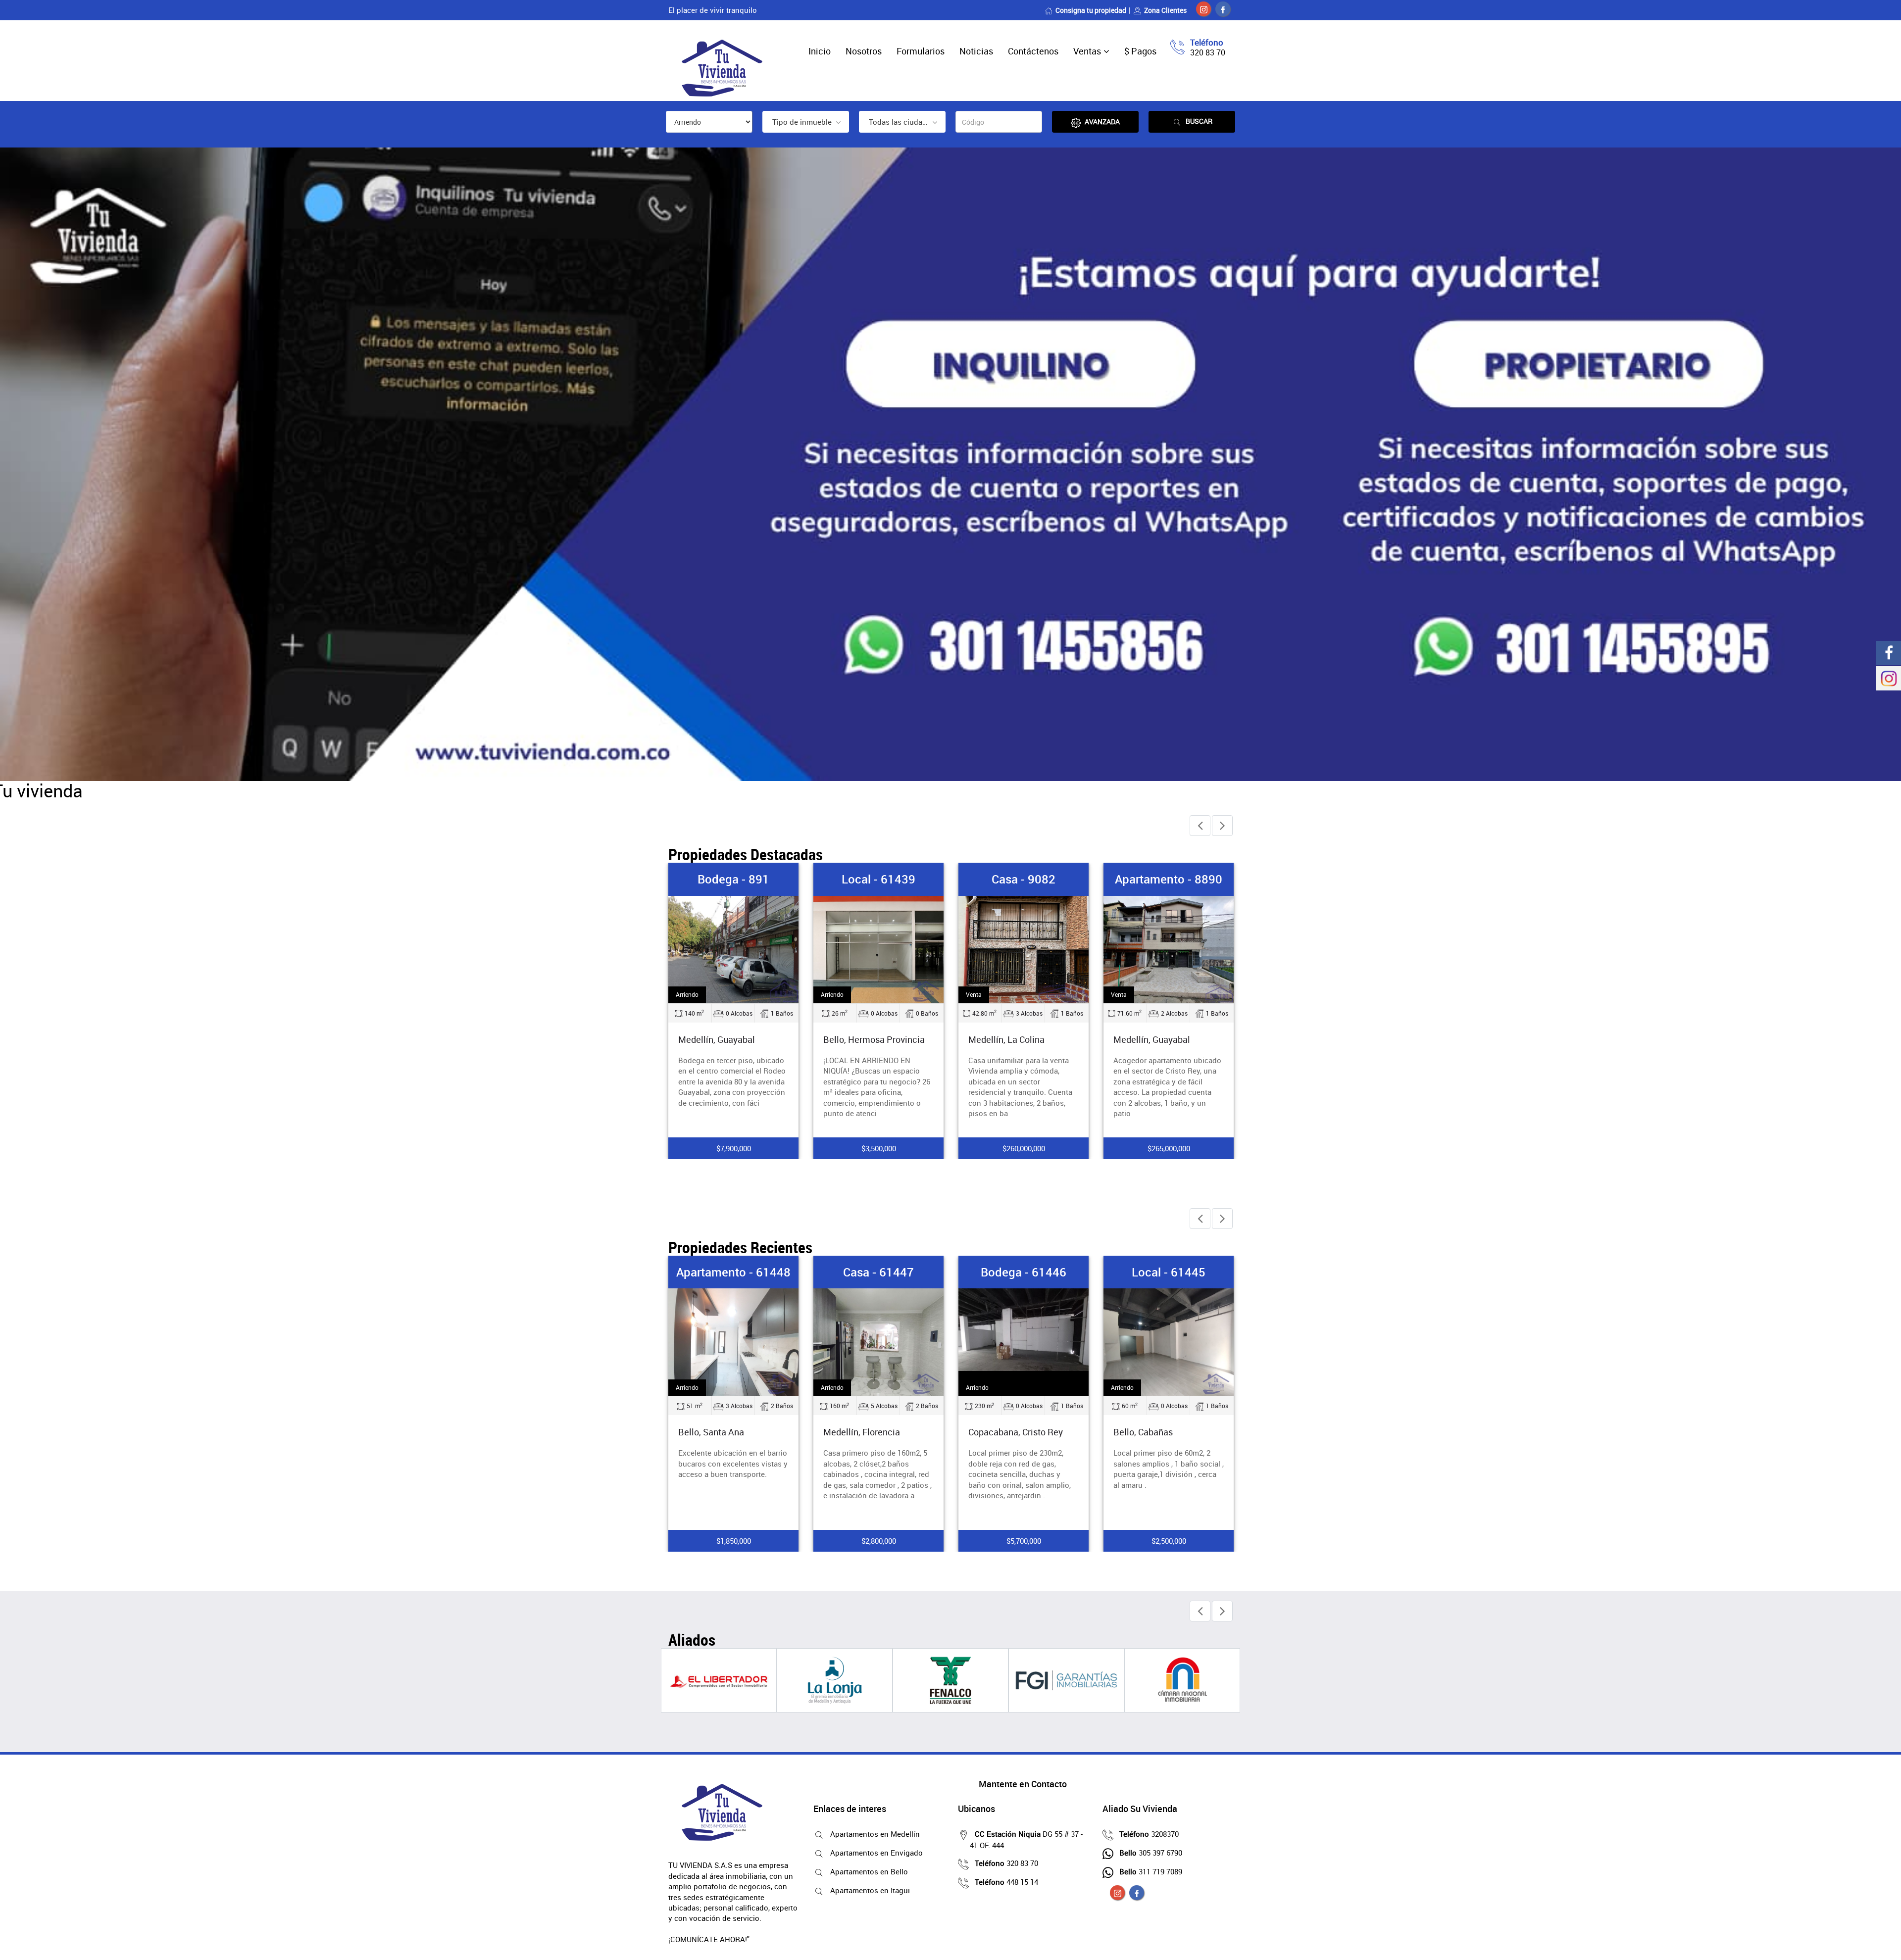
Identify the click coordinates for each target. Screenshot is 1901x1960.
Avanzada (1102, 122)
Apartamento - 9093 (1169, 879)
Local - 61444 (1169, 1272)
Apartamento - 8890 (1024, 879)
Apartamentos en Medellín (875, 1834)
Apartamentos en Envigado (876, 1853)
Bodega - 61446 (878, 1272)
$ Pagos (1140, 51)
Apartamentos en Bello (869, 1871)
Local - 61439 (733, 879)
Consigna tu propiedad (1091, 10)
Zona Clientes (1165, 10)
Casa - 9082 (878, 879)
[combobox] (806, 122)
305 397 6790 (1151, 1853)
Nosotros (864, 51)
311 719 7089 (1151, 1871)
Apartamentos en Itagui (870, 1890)
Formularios (921, 51)
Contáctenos (1033, 51)
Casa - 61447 (733, 1272)
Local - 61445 (1024, 1272)
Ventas (1087, 51)
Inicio (820, 51)
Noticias (976, 51)
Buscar (1199, 121)
